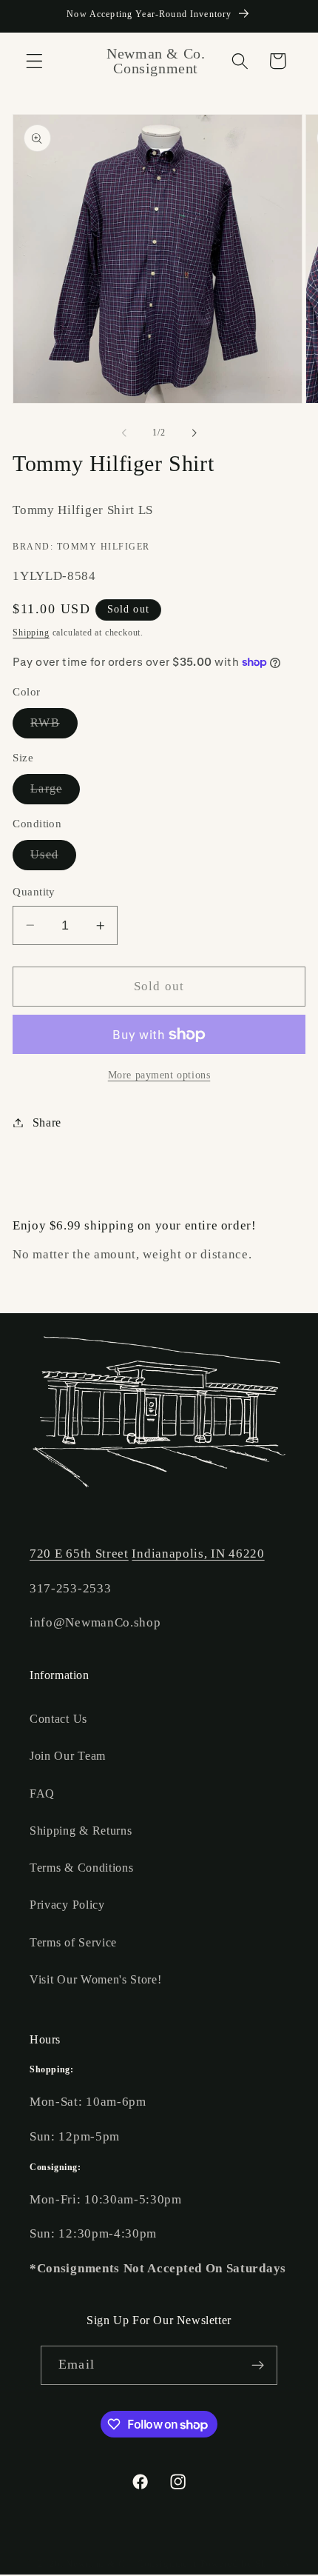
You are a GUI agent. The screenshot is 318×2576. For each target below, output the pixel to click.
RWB (54, 727)
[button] (34, 61)
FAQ (42, 1793)
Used (53, 859)
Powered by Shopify (246, 2564)
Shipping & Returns (81, 1831)
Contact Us (58, 1719)
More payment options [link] (159, 1075)
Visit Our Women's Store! (96, 1979)
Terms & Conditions (81, 1868)
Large (55, 793)
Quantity (34, 892)
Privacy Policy (67, 1905)
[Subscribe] (258, 2366)
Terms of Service (73, 1942)
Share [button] (47, 1122)
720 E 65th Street (79, 1554)
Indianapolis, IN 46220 (198, 1554)
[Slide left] (124, 433)
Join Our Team (68, 1756)
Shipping (31, 633)
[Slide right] (194, 433)
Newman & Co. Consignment (131, 2564)
